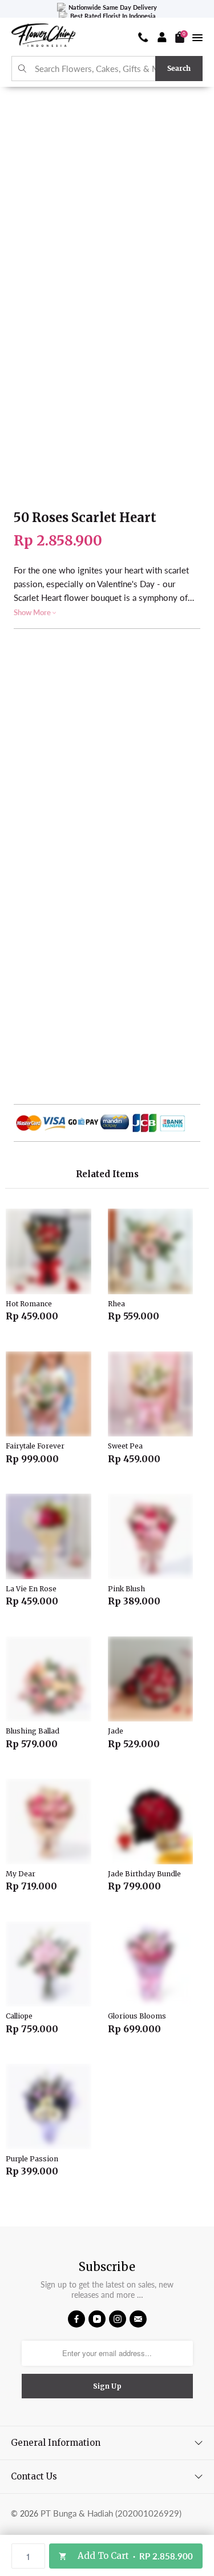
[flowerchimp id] (43, 37)
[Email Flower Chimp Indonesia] (138, 2319)
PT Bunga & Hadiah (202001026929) (111, 2513)
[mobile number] (143, 37)
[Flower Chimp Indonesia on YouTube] (97, 2319)
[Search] (23, 69)
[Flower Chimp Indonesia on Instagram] (118, 2319)
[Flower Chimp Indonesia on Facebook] (76, 2319)
